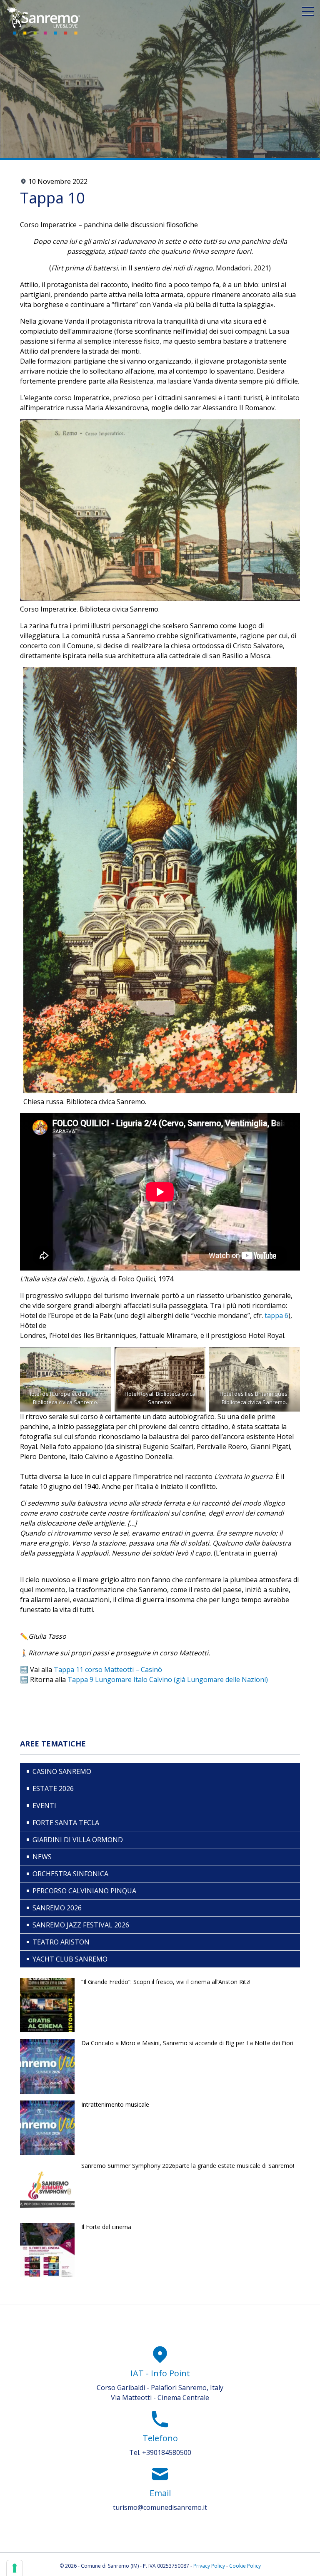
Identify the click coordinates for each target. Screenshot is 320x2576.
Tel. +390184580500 (160, 2452)
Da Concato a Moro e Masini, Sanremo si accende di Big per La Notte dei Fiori (187, 2043)
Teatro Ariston (61, 1942)
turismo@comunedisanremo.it (160, 2507)
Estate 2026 (53, 1788)
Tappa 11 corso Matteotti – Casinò (108, 1669)
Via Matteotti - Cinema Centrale (160, 2398)
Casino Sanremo (62, 1771)
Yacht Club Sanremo (70, 1959)
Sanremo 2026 (57, 1908)
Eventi (44, 1806)
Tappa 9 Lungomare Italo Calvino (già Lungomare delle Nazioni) (168, 1679)
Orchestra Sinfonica (70, 1874)
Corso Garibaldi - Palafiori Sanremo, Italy (160, 2388)
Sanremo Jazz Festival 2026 (81, 1925)
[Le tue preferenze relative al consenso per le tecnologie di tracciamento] (15, 2568)
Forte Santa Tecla (66, 1823)
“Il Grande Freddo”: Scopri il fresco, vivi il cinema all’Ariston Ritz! (166, 1982)
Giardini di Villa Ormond (78, 1840)
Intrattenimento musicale (115, 2104)
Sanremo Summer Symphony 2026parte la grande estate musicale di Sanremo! (188, 2166)
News (42, 1857)
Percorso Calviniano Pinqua (84, 1891)
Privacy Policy (209, 2566)
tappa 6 (276, 1315)
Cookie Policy (245, 2566)
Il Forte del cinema (106, 2227)
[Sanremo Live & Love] (43, 21)
